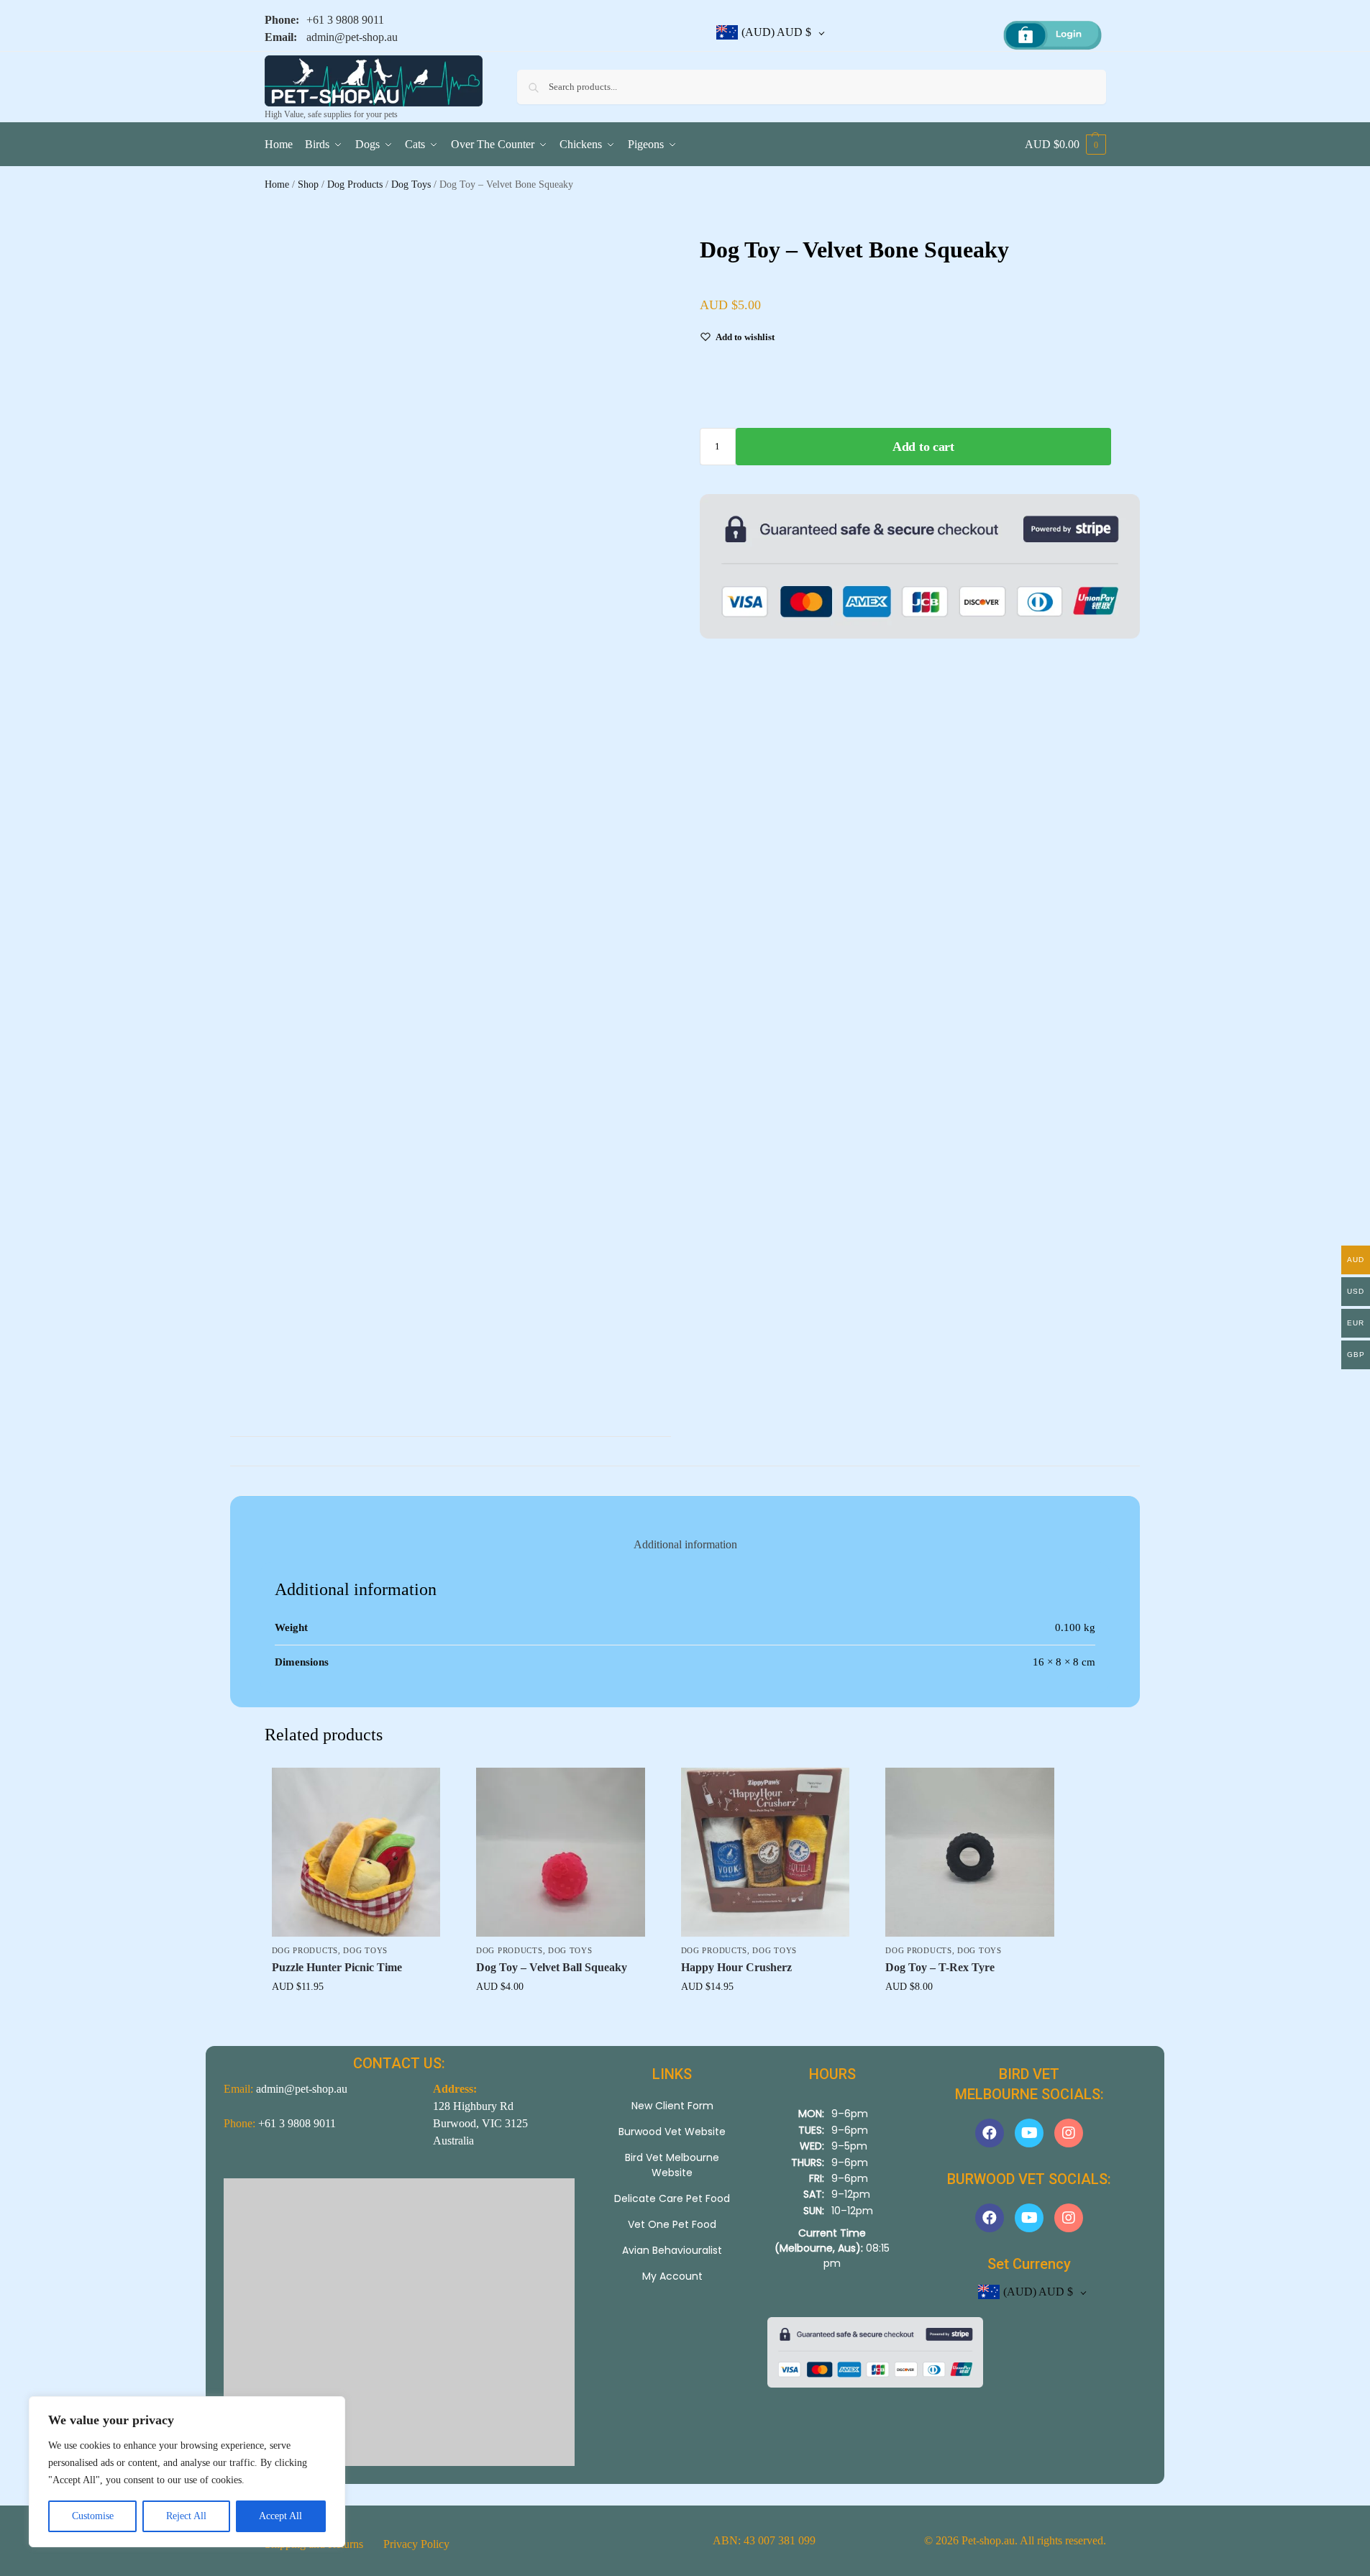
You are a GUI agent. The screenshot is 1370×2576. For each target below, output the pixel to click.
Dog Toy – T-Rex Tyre (940, 1967)
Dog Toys (411, 184)
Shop (308, 184)
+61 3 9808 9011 (345, 20)
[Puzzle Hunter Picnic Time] (356, 1852)
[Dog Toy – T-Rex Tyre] (970, 1852)
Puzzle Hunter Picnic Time (337, 1967)
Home (277, 184)
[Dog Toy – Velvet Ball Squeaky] (561, 1852)
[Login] (1052, 36)
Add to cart (923, 447)
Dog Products (355, 184)
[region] (187, 2472)
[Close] (434, 2211)
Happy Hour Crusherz (736, 1967)
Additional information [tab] (685, 1544)
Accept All (280, 2516)
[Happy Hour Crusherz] (766, 1852)
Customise (93, 2516)
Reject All (186, 2516)
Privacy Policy (416, 2544)
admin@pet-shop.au (352, 37)
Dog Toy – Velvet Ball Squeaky (552, 1967)
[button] (1065, 145)
